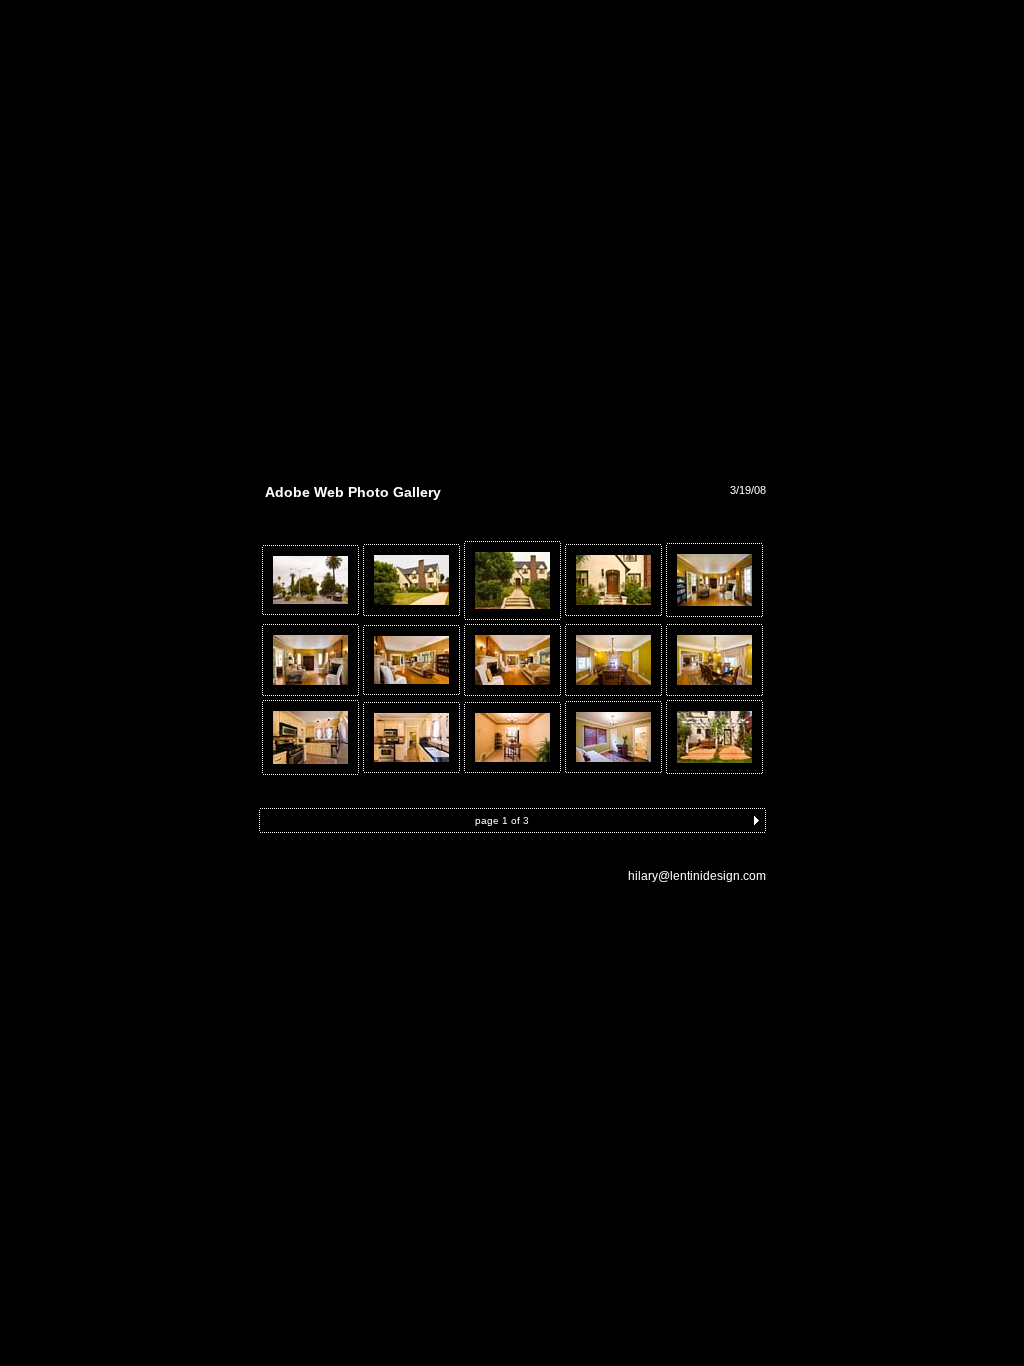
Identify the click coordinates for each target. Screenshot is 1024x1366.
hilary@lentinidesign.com (697, 876)
